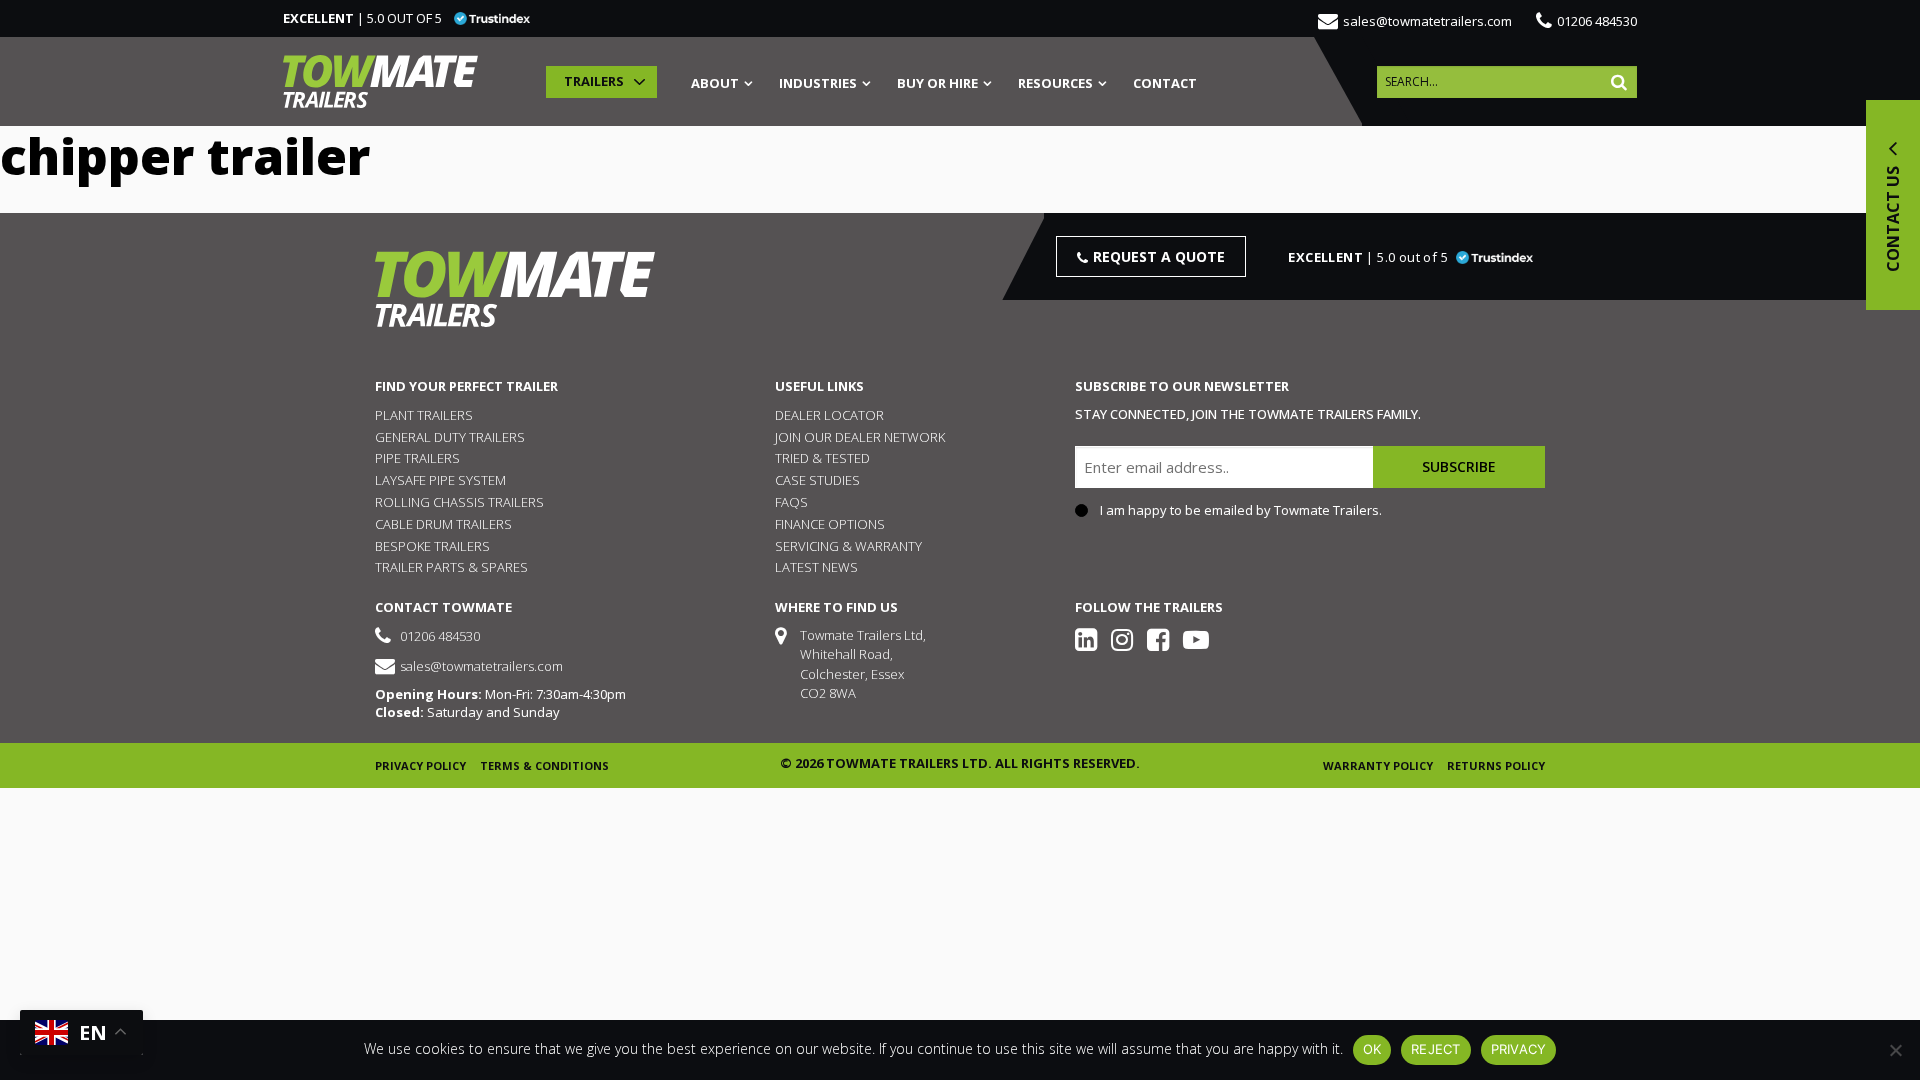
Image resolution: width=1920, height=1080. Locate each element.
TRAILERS (594, 81)
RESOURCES (1055, 84)
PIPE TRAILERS (417, 458)
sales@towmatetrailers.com (1427, 21)
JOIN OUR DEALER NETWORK (860, 437)
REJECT (1436, 1049)
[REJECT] (1895, 1050)
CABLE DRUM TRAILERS (443, 524)
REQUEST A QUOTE (1159, 256)
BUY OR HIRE (937, 84)
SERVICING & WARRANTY (848, 546)
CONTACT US (1893, 217)
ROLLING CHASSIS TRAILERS (459, 502)
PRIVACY (1519, 1049)
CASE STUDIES (817, 480)
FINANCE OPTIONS (830, 524)
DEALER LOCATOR (829, 415)
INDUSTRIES (818, 84)
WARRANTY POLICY (1378, 765)
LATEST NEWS (816, 567)
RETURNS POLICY (1496, 765)
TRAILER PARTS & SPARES (451, 567)
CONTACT (1165, 84)
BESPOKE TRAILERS (432, 546)
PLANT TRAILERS (424, 415)
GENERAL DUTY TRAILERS (450, 437)
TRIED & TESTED (822, 458)
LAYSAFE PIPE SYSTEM (440, 480)
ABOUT (715, 84)
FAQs (791, 502)
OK (1372, 1049)
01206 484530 (1597, 21)
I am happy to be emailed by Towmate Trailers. (1241, 510)
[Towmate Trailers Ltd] (380, 81)
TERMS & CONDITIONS (544, 765)
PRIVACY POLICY (420, 765)
